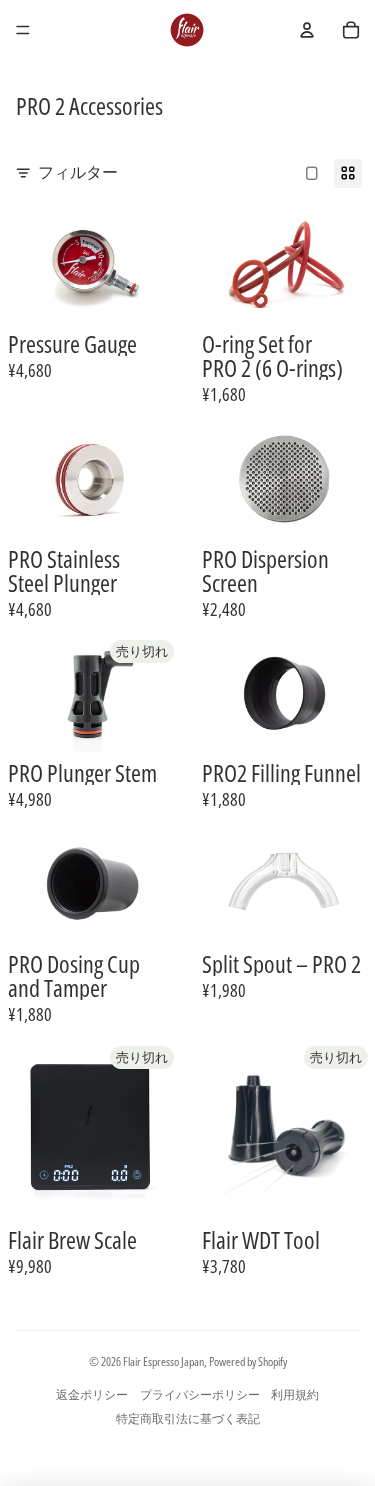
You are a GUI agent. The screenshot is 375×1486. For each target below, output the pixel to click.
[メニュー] (23, 30)
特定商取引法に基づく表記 (188, 1418)
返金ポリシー (92, 1394)
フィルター (78, 172)
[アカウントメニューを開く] (307, 30)
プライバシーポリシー (200, 1394)
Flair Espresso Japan (163, 1361)
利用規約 (295, 1394)
